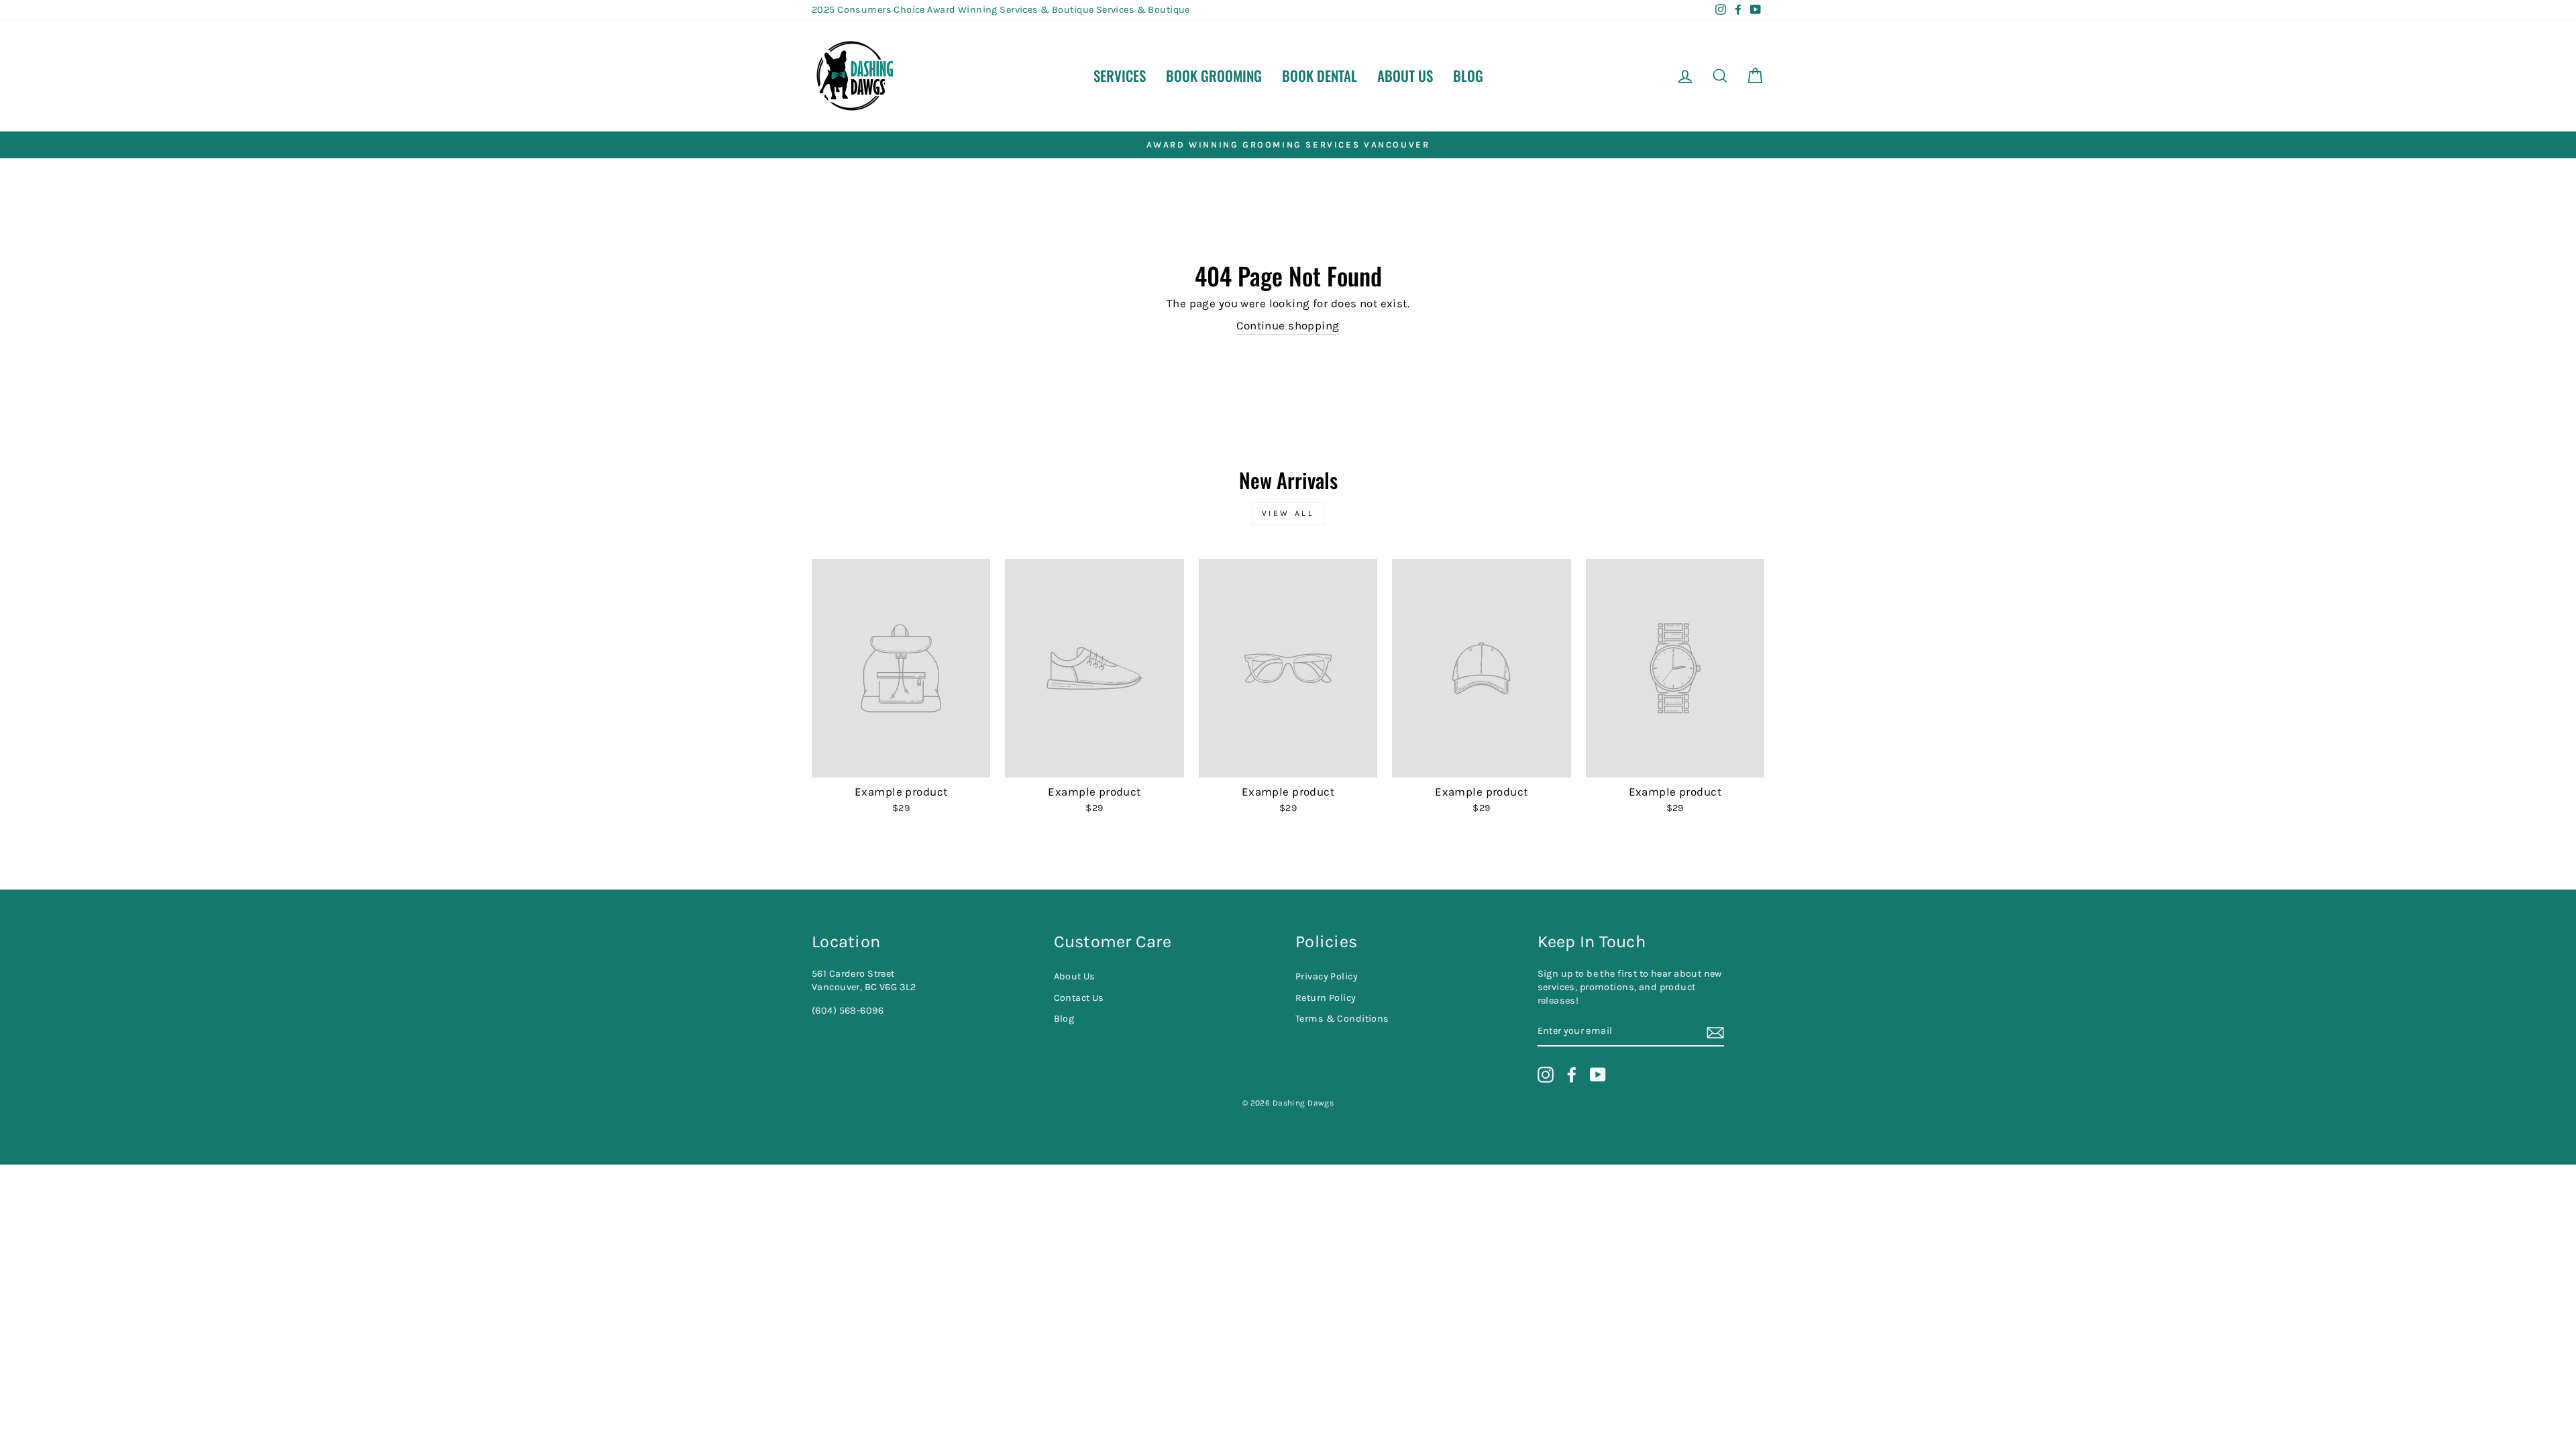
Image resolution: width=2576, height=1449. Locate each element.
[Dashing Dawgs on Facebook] (1572, 1075)
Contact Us (1079, 998)
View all (1288, 513)
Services (1120, 75)
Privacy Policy (1327, 976)
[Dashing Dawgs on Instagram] (1546, 1075)
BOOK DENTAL (1320, 75)
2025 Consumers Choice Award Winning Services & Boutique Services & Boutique (1001, 10)
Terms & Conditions (1342, 1019)
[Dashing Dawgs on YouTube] (1598, 1075)
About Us (1405, 75)
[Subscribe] (1715, 1032)
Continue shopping (1288, 325)
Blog (1468, 75)
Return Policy (1326, 998)
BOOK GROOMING (1214, 75)
